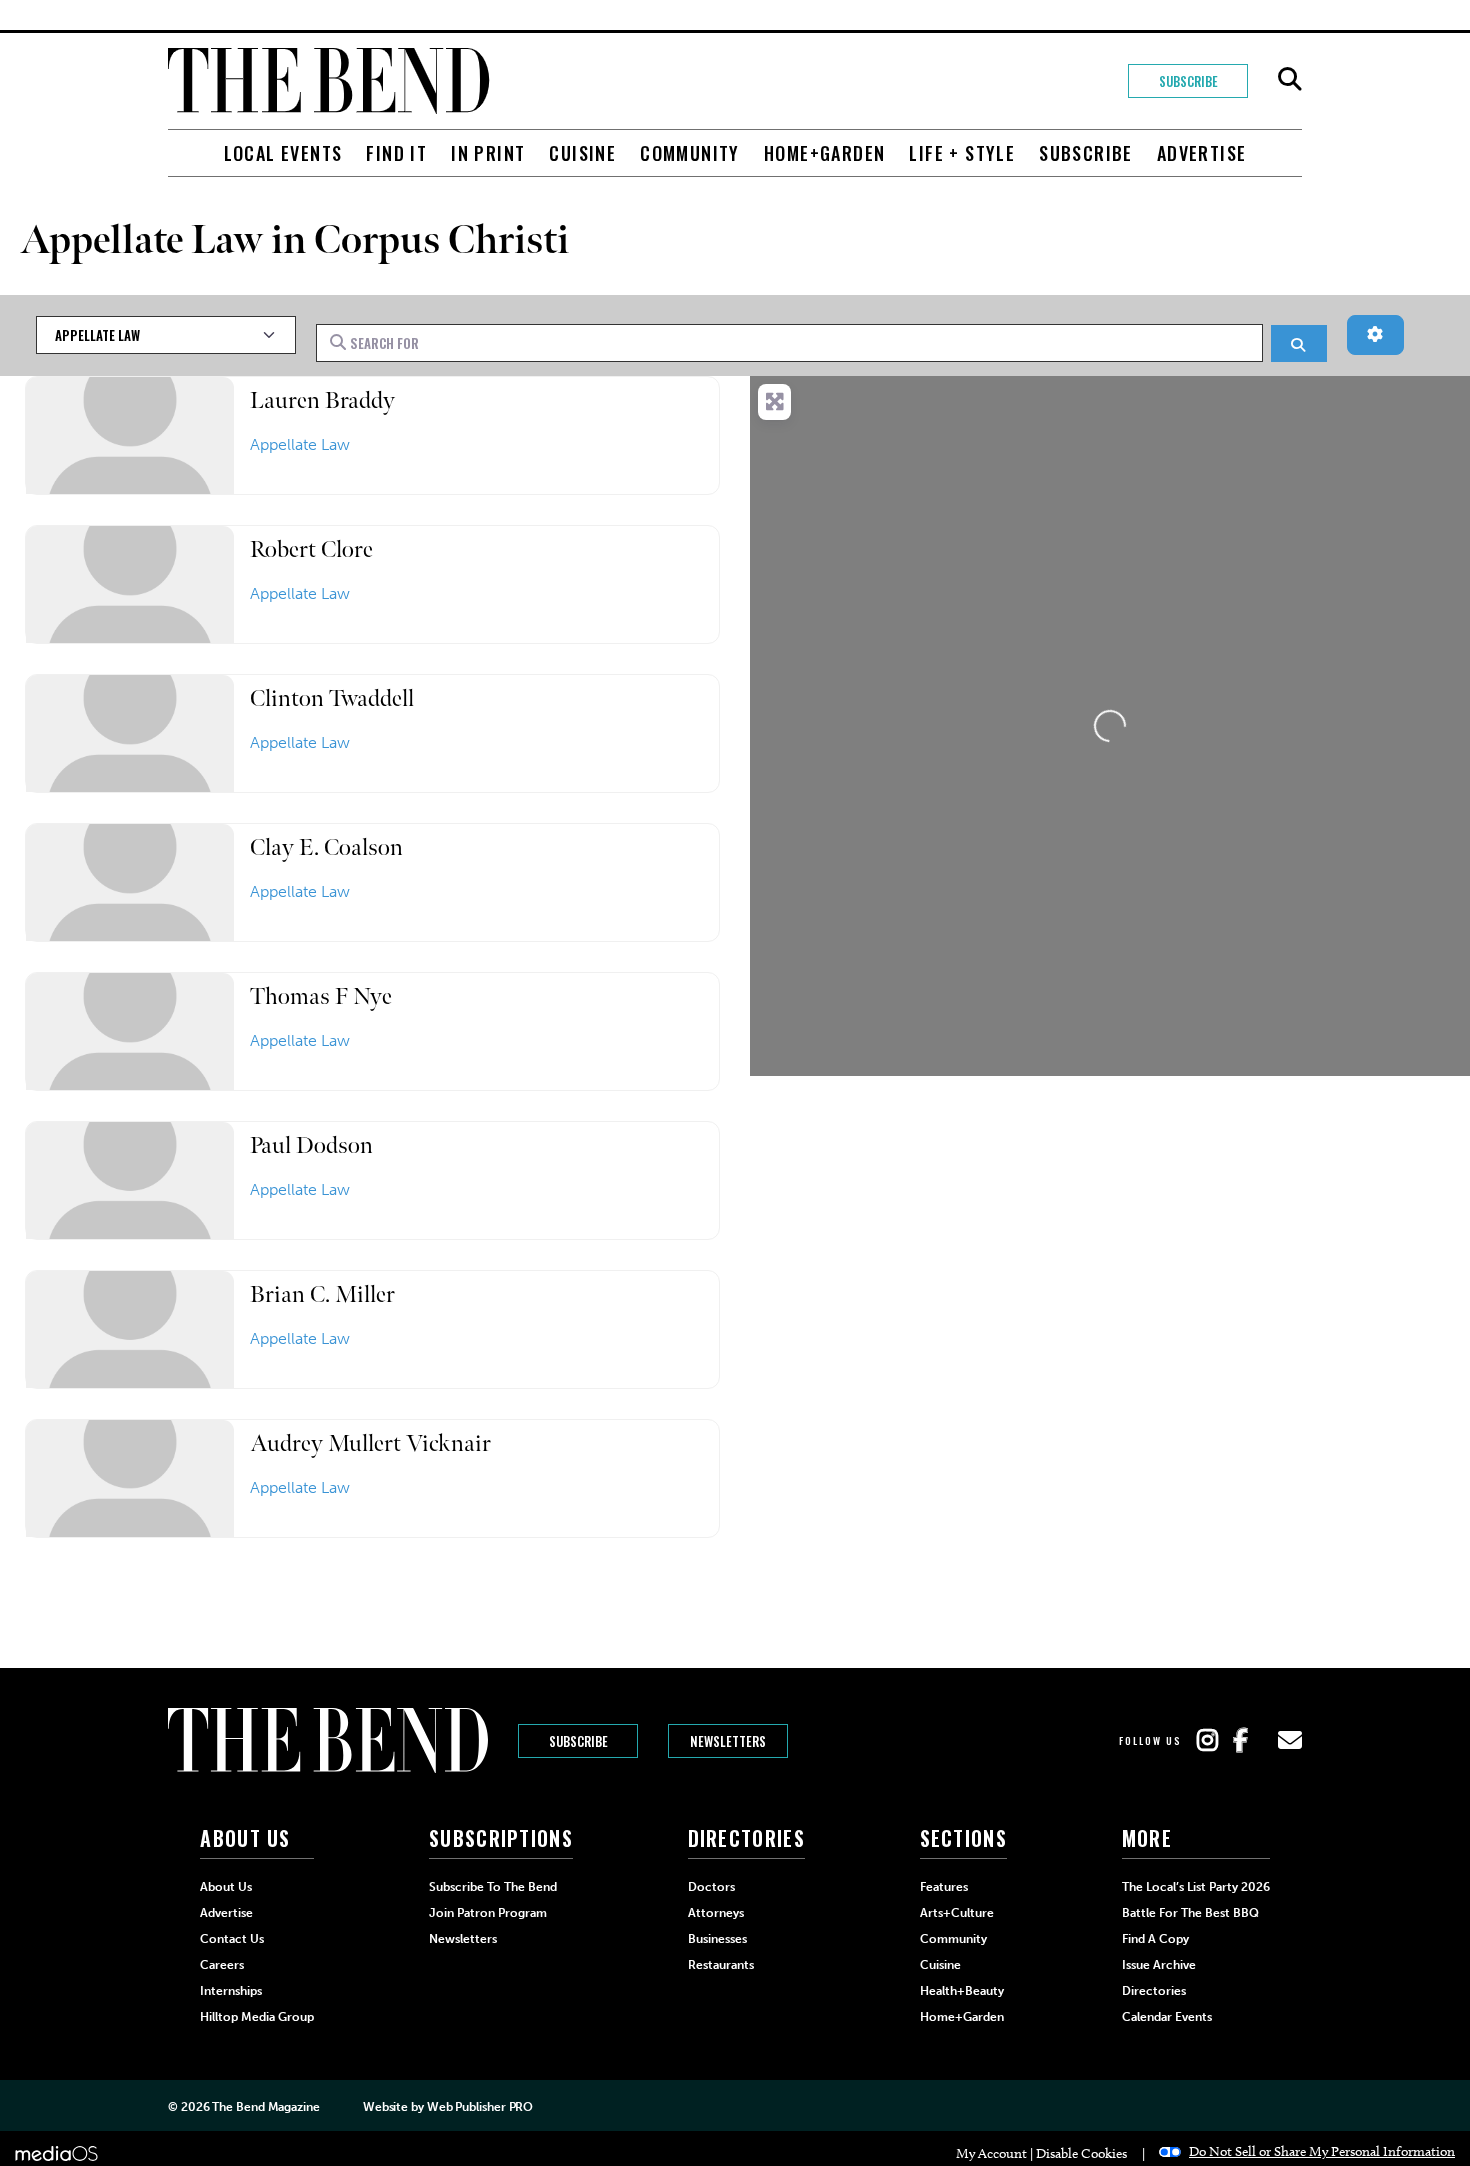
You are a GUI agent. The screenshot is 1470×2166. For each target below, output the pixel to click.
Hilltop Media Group (257, 2017)
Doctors (711, 1887)
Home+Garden (824, 153)
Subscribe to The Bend (493, 1887)
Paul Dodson (311, 1145)
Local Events (283, 153)
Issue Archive (1159, 1965)
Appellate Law (300, 444)
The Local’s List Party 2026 (1196, 1887)
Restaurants (721, 1965)
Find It (396, 153)
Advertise (1202, 153)
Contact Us (232, 1939)
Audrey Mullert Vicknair (370, 1443)
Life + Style (962, 153)
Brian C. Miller (322, 1294)
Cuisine (582, 153)
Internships (231, 1991)
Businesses (717, 1939)
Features (944, 1887)
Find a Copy (1155, 1939)
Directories (1154, 1991)
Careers (222, 1965)
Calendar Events (1167, 2017)
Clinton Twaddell (332, 698)
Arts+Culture (957, 1913)
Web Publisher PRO (480, 2107)
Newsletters (728, 1741)
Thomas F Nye (321, 996)
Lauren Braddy (322, 400)
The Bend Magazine (265, 2107)
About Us (226, 1887)
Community (690, 153)
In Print (488, 153)
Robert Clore (311, 549)
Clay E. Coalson (326, 847)
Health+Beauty (962, 1991)
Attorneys (716, 1913)
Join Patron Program (488, 1913)
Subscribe (1188, 81)
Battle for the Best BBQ (1190, 1913)
